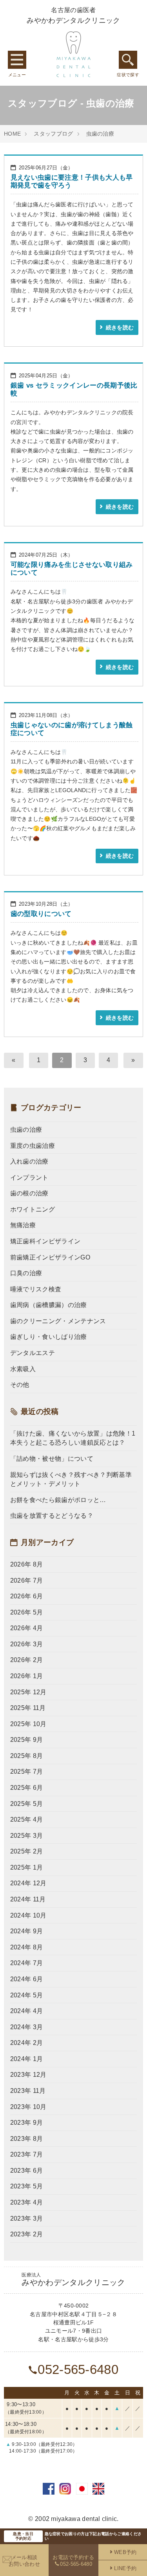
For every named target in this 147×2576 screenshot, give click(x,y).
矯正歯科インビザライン (45, 1241)
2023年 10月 (28, 2107)
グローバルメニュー (17, 60)
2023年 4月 (27, 2202)
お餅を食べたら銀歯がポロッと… (58, 1500)
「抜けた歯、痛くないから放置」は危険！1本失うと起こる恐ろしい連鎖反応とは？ (73, 1438)
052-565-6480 (78, 2369)
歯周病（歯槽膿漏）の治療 (49, 1305)
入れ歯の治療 (29, 1161)
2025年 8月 (27, 1756)
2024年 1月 (27, 2059)
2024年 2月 (27, 2043)
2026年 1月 (27, 1676)
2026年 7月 (27, 1580)
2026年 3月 (27, 1644)
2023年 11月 (28, 2091)
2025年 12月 (28, 1692)
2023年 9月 (27, 2123)
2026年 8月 (27, 1564)
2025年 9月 (27, 1740)
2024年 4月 (27, 2011)
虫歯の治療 (100, 134)
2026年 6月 (27, 1596)
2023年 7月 (27, 2154)
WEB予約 (125, 2552)
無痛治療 (23, 1225)
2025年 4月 (27, 1819)
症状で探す (128, 60)
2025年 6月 (27, 1788)
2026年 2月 (27, 1660)
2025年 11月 (28, 1708)
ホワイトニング (33, 1209)
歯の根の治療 (29, 1193)
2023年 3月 (27, 2218)
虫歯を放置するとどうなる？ (52, 1516)
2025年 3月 (27, 1836)
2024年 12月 (28, 1883)
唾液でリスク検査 (36, 1289)
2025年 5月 (27, 1804)
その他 (20, 1385)
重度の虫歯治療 (33, 1146)
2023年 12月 (28, 2075)
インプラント (29, 1178)
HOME (12, 134)
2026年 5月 (27, 1612)
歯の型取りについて (41, 914)
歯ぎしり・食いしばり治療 (49, 1337)
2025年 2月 (27, 1851)
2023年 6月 (27, 2171)
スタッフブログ (53, 134)
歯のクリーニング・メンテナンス (58, 1321)
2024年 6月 (27, 1979)
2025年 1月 (27, 1867)
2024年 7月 (27, 1963)
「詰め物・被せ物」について (52, 1459)
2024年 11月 (28, 1899)
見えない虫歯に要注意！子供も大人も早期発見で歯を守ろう (72, 181)
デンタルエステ (33, 1353)
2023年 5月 (27, 2186)
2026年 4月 (27, 1628)
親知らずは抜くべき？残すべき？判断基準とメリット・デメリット (71, 1479)
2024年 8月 (27, 1947)
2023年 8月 (27, 2139)
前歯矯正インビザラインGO (50, 1257)
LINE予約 (125, 2568)
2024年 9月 (27, 1931)
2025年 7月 (27, 1772)
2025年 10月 (28, 1724)
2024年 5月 (27, 1995)
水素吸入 (23, 1369)
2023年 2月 (27, 2234)
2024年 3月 (27, 2027)
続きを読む (120, 328)
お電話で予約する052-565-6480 (73, 2561)
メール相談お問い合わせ (24, 2561)
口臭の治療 (26, 1273)
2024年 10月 (28, 1915)
